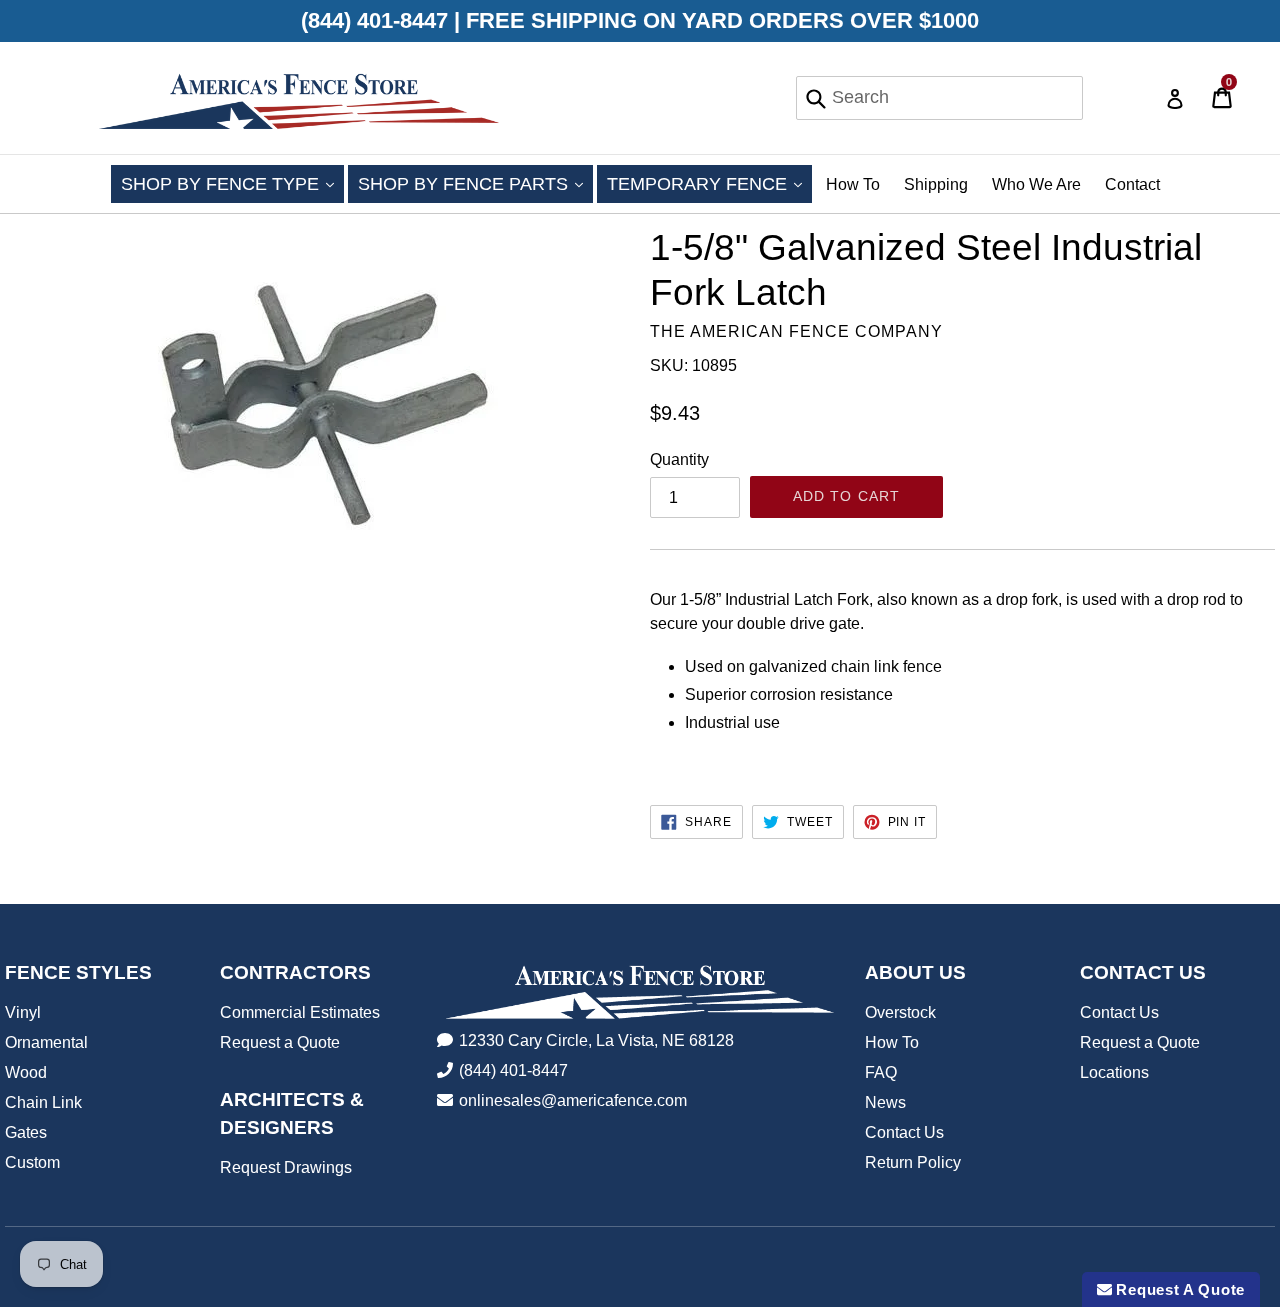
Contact (1132, 184)
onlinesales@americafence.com (573, 1100)
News (885, 1102)
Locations (1114, 1072)
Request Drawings (286, 1167)
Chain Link (43, 1102)
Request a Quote (280, 1042)
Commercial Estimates (300, 1012)
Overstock (900, 1012)
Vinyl (23, 1012)
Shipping (936, 184)
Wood (26, 1072)
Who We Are (1036, 184)
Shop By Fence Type (232, 183)
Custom (32, 1162)
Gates (26, 1132)
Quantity (679, 459)
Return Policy (913, 1162)
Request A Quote (1178, 1289)
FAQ (881, 1072)
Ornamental (46, 1042)
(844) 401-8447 (513, 1070)
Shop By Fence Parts (475, 183)
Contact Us (904, 1132)
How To (853, 184)
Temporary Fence (709, 183)
